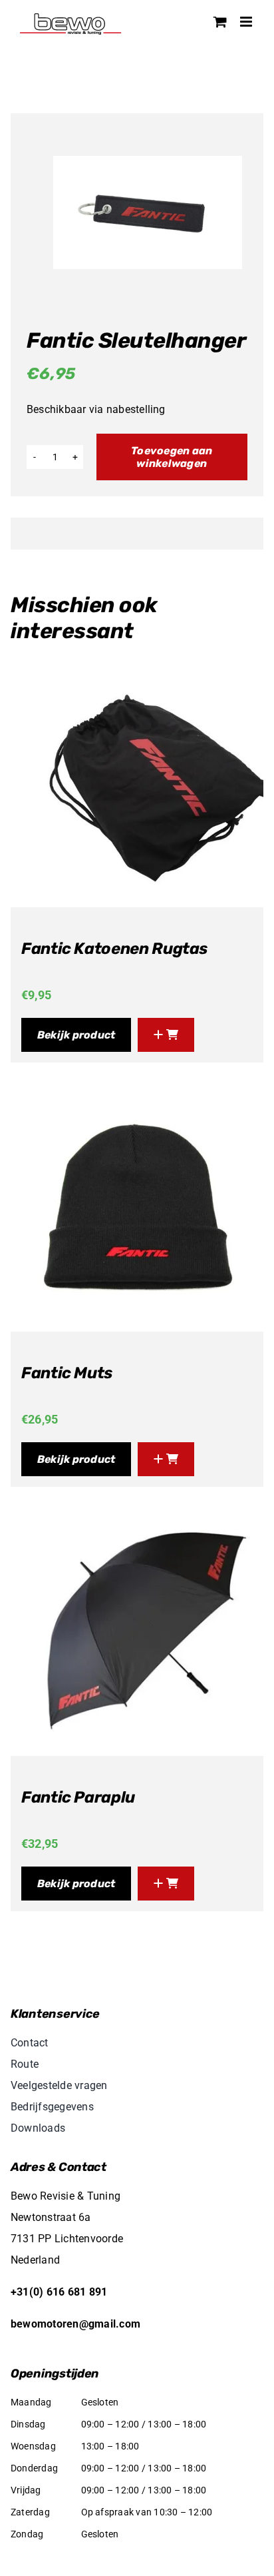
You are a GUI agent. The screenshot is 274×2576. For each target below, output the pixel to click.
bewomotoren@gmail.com (75, 2324)
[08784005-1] (148, 213)
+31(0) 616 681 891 (59, 2292)
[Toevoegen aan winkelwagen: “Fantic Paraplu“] (166, 1884)
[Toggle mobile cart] (220, 22)
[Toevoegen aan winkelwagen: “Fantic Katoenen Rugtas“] (166, 1035)
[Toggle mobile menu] (247, 22)
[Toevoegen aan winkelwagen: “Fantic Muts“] (166, 1459)
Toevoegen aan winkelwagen (172, 457)
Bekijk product (76, 1035)
